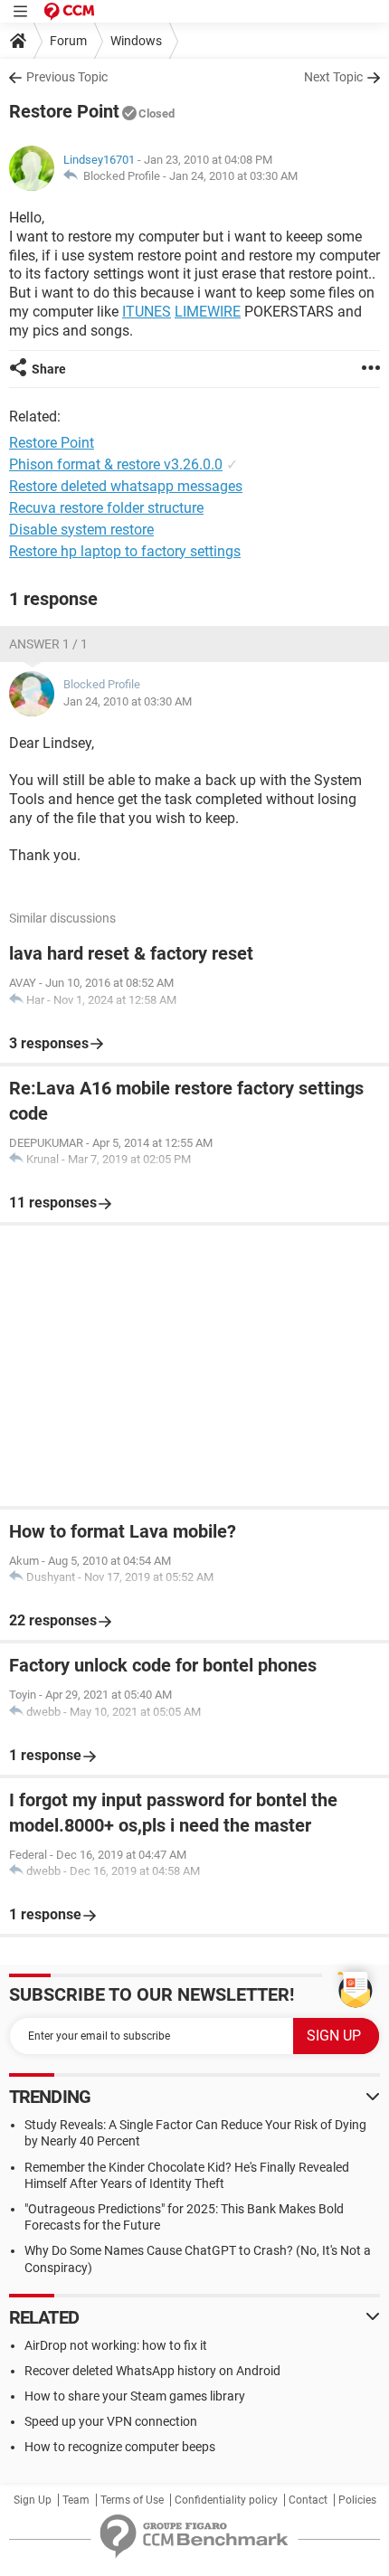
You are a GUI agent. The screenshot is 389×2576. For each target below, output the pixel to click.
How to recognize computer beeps (120, 2447)
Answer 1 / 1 (48, 644)
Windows (136, 41)
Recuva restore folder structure (106, 508)
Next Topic (333, 77)
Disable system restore (81, 530)
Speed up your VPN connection (111, 2421)
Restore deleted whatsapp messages (126, 486)
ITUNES (147, 312)
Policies (357, 2500)
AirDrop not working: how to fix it (116, 2345)
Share (49, 369)
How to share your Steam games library (135, 2396)
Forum (68, 41)
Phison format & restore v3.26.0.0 (116, 464)
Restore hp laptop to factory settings (125, 551)
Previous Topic (67, 77)
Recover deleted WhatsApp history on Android (152, 2371)
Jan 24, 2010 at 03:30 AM (233, 176)
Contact (308, 2500)
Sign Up (33, 2500)
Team (76, 2500)
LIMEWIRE (208, 312)
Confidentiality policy (226, 2500)
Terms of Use (132, 2500)
